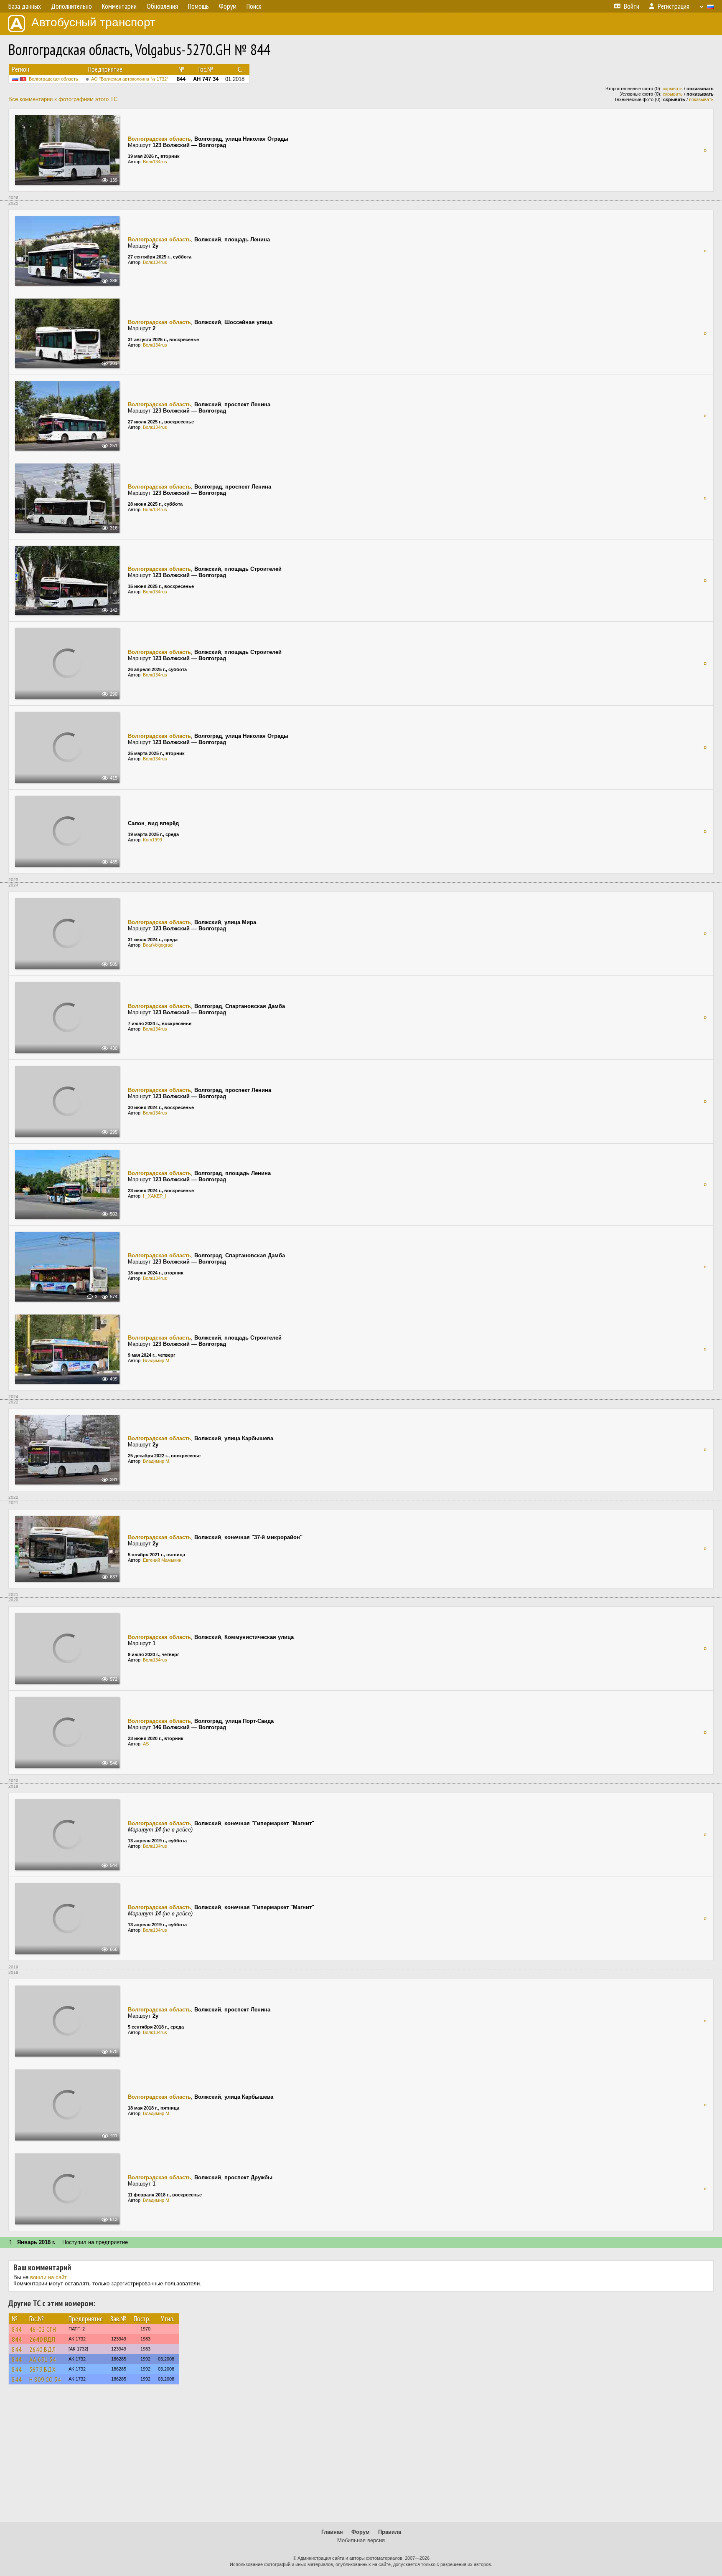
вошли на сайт (48, 2277)
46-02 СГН (43, 2329)
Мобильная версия (361, 2540)
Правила (390, 2532)
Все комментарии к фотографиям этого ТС (63, 99)
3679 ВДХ (43, 2369)
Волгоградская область (53, 79)
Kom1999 (153, 840)
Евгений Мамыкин (162, 1560)
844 (17, 2329)
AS (146, 1744)
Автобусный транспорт (93, 22)
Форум (361, 2532)
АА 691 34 (43, 2359)
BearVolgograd (158, 945)
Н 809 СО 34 (45, 2379)
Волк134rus (155, 162)
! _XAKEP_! (155, 1196)
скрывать (673, 89)
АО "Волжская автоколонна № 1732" (130, 79)
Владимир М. (157, 1360)
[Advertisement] (361, 2457)
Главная (332, 2532)
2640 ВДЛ (42, 2339)
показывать (701, 99)
